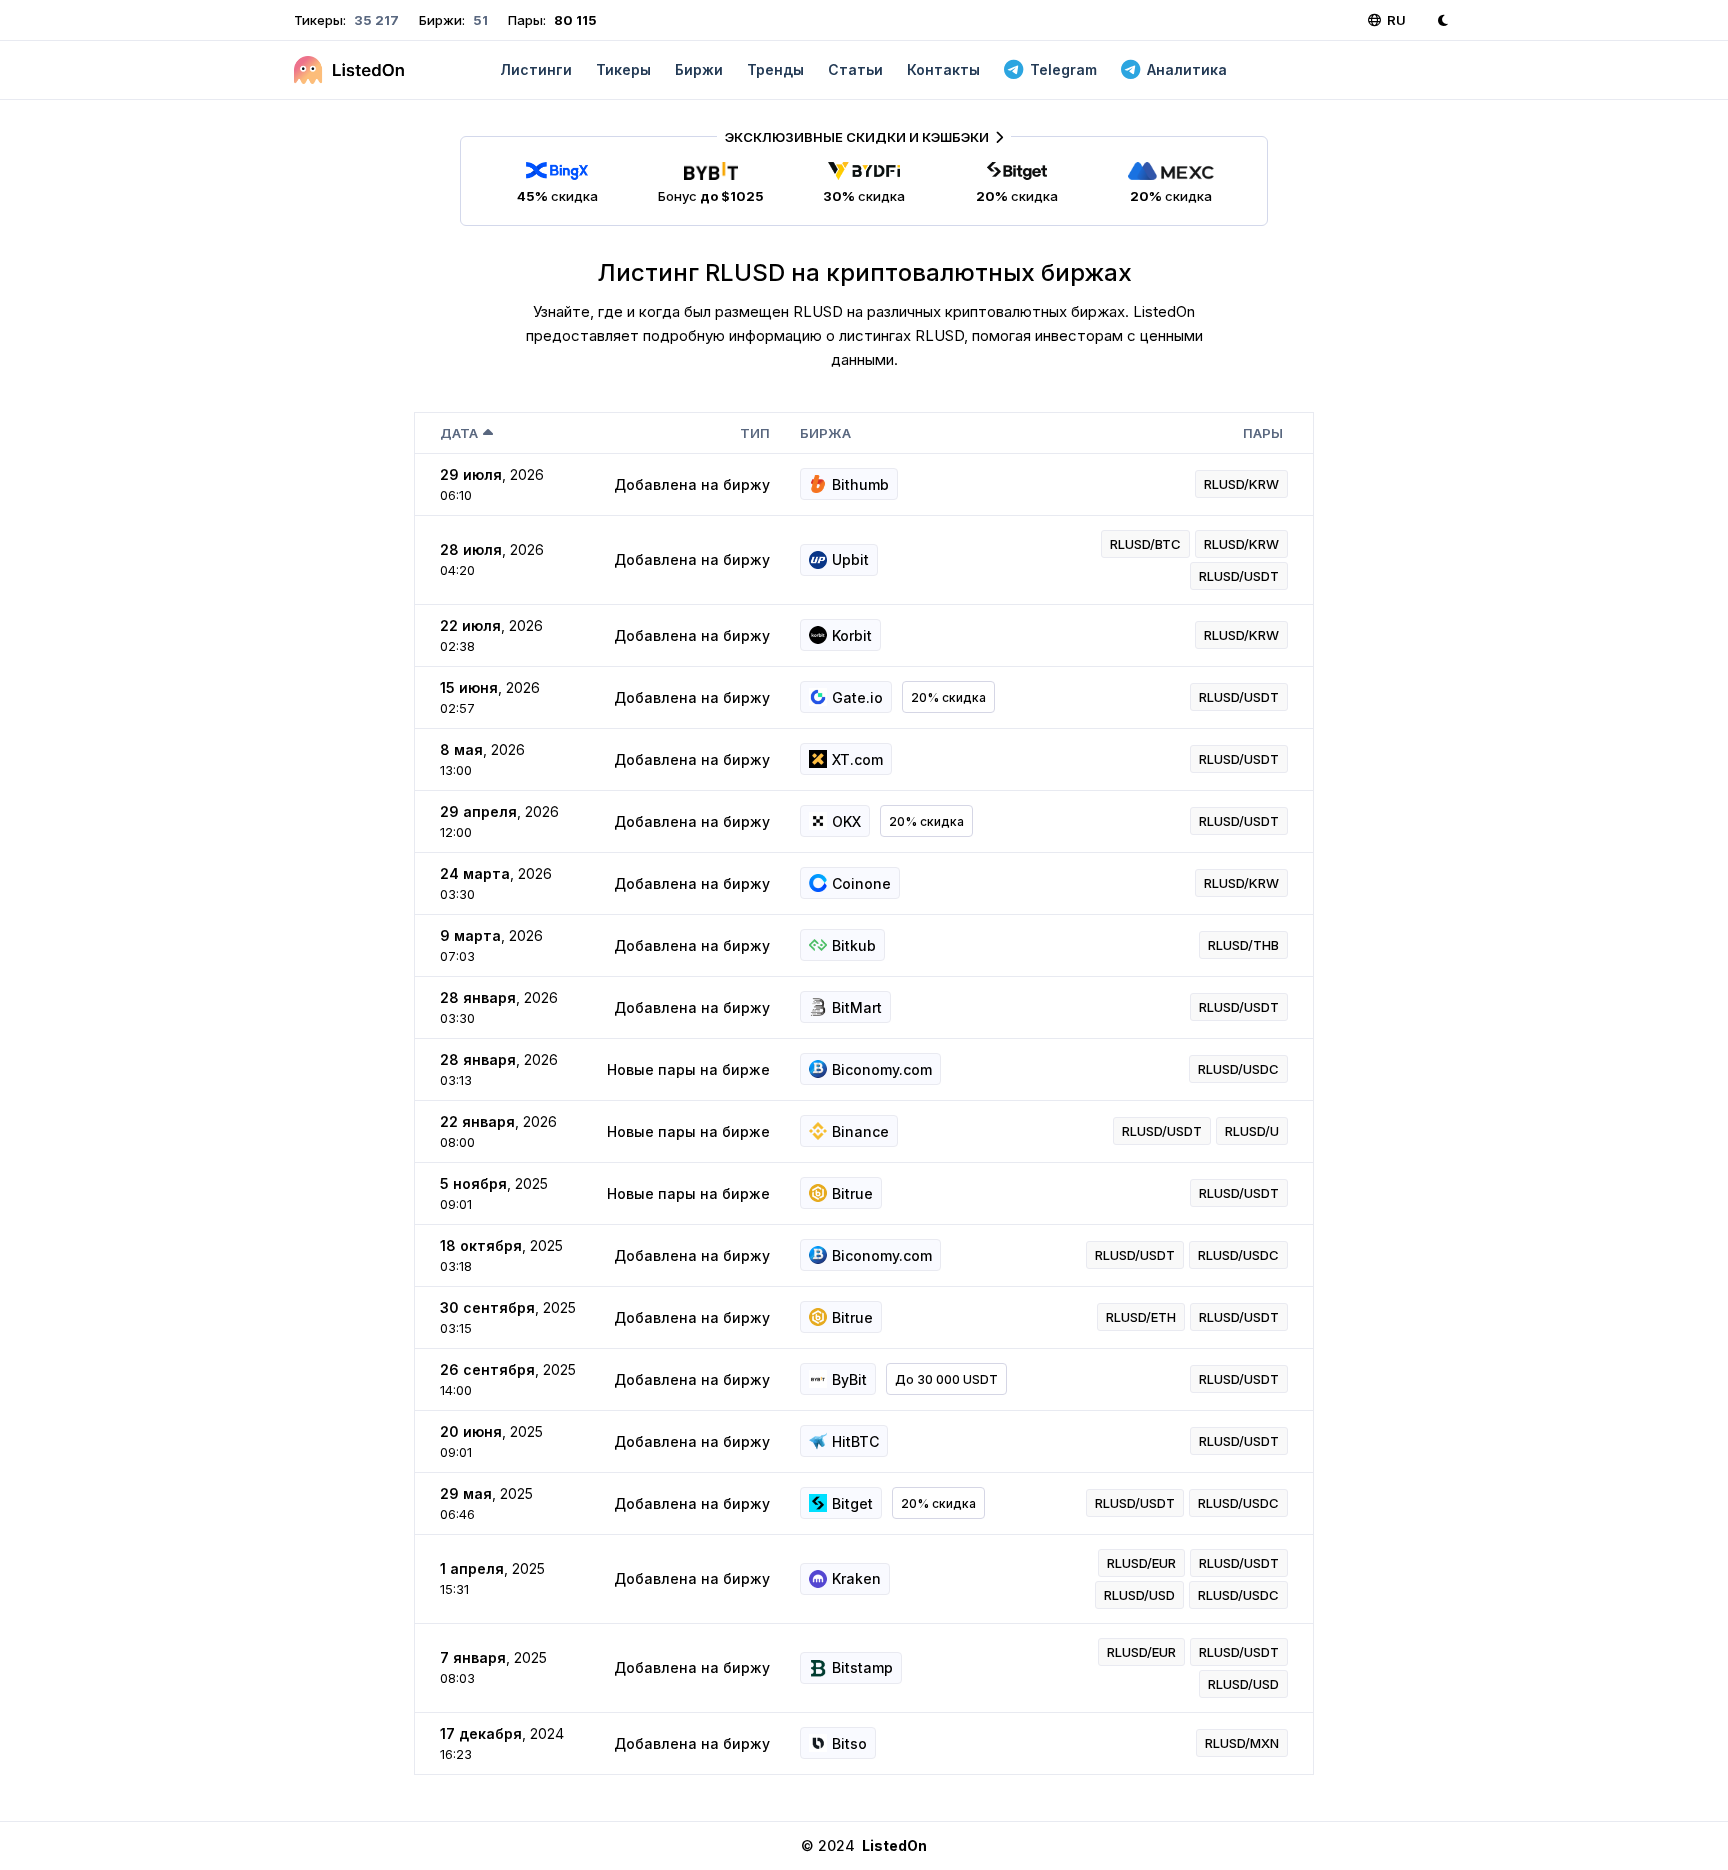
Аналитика (1187, 69)
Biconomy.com (882, 1069)
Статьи (855, 69)
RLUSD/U (1252, 1131)
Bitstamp (862, 1667)
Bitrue (852, 1193)
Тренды (775, 69)
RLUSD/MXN (1242, 1743)
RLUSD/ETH (1141, 1317)
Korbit (852, 635)
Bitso (849, 1743)
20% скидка (948, 697)
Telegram (1063, 69)
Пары (1263, 433)
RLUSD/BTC (1145, 544)
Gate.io (857, 697)
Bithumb (860, 484)
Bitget (852, 1503)
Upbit (850, 559)
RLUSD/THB (1243, 945)
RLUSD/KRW (1241, 484)
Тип (755, 433)
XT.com (857, 759)
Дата (459, 433)
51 (479, 20)
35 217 (375, 20)
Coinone (861, 883)
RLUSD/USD (1139, 1595)
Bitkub (854, 945)
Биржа (825, 433)
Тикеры (623, 69)
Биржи (699, 69)
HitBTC (855, 1441)
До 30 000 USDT (946, 1379)
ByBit (849, 1379)
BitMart (857, 1007)
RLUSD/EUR (1141, 1563)
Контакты (943, 69)
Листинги (536, 69)
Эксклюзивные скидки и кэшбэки (857, 137)
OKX (846, 821)
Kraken (856, 1578)
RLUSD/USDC (1238, 1069)
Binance (860, 1131)
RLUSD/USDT (1239, 576)
